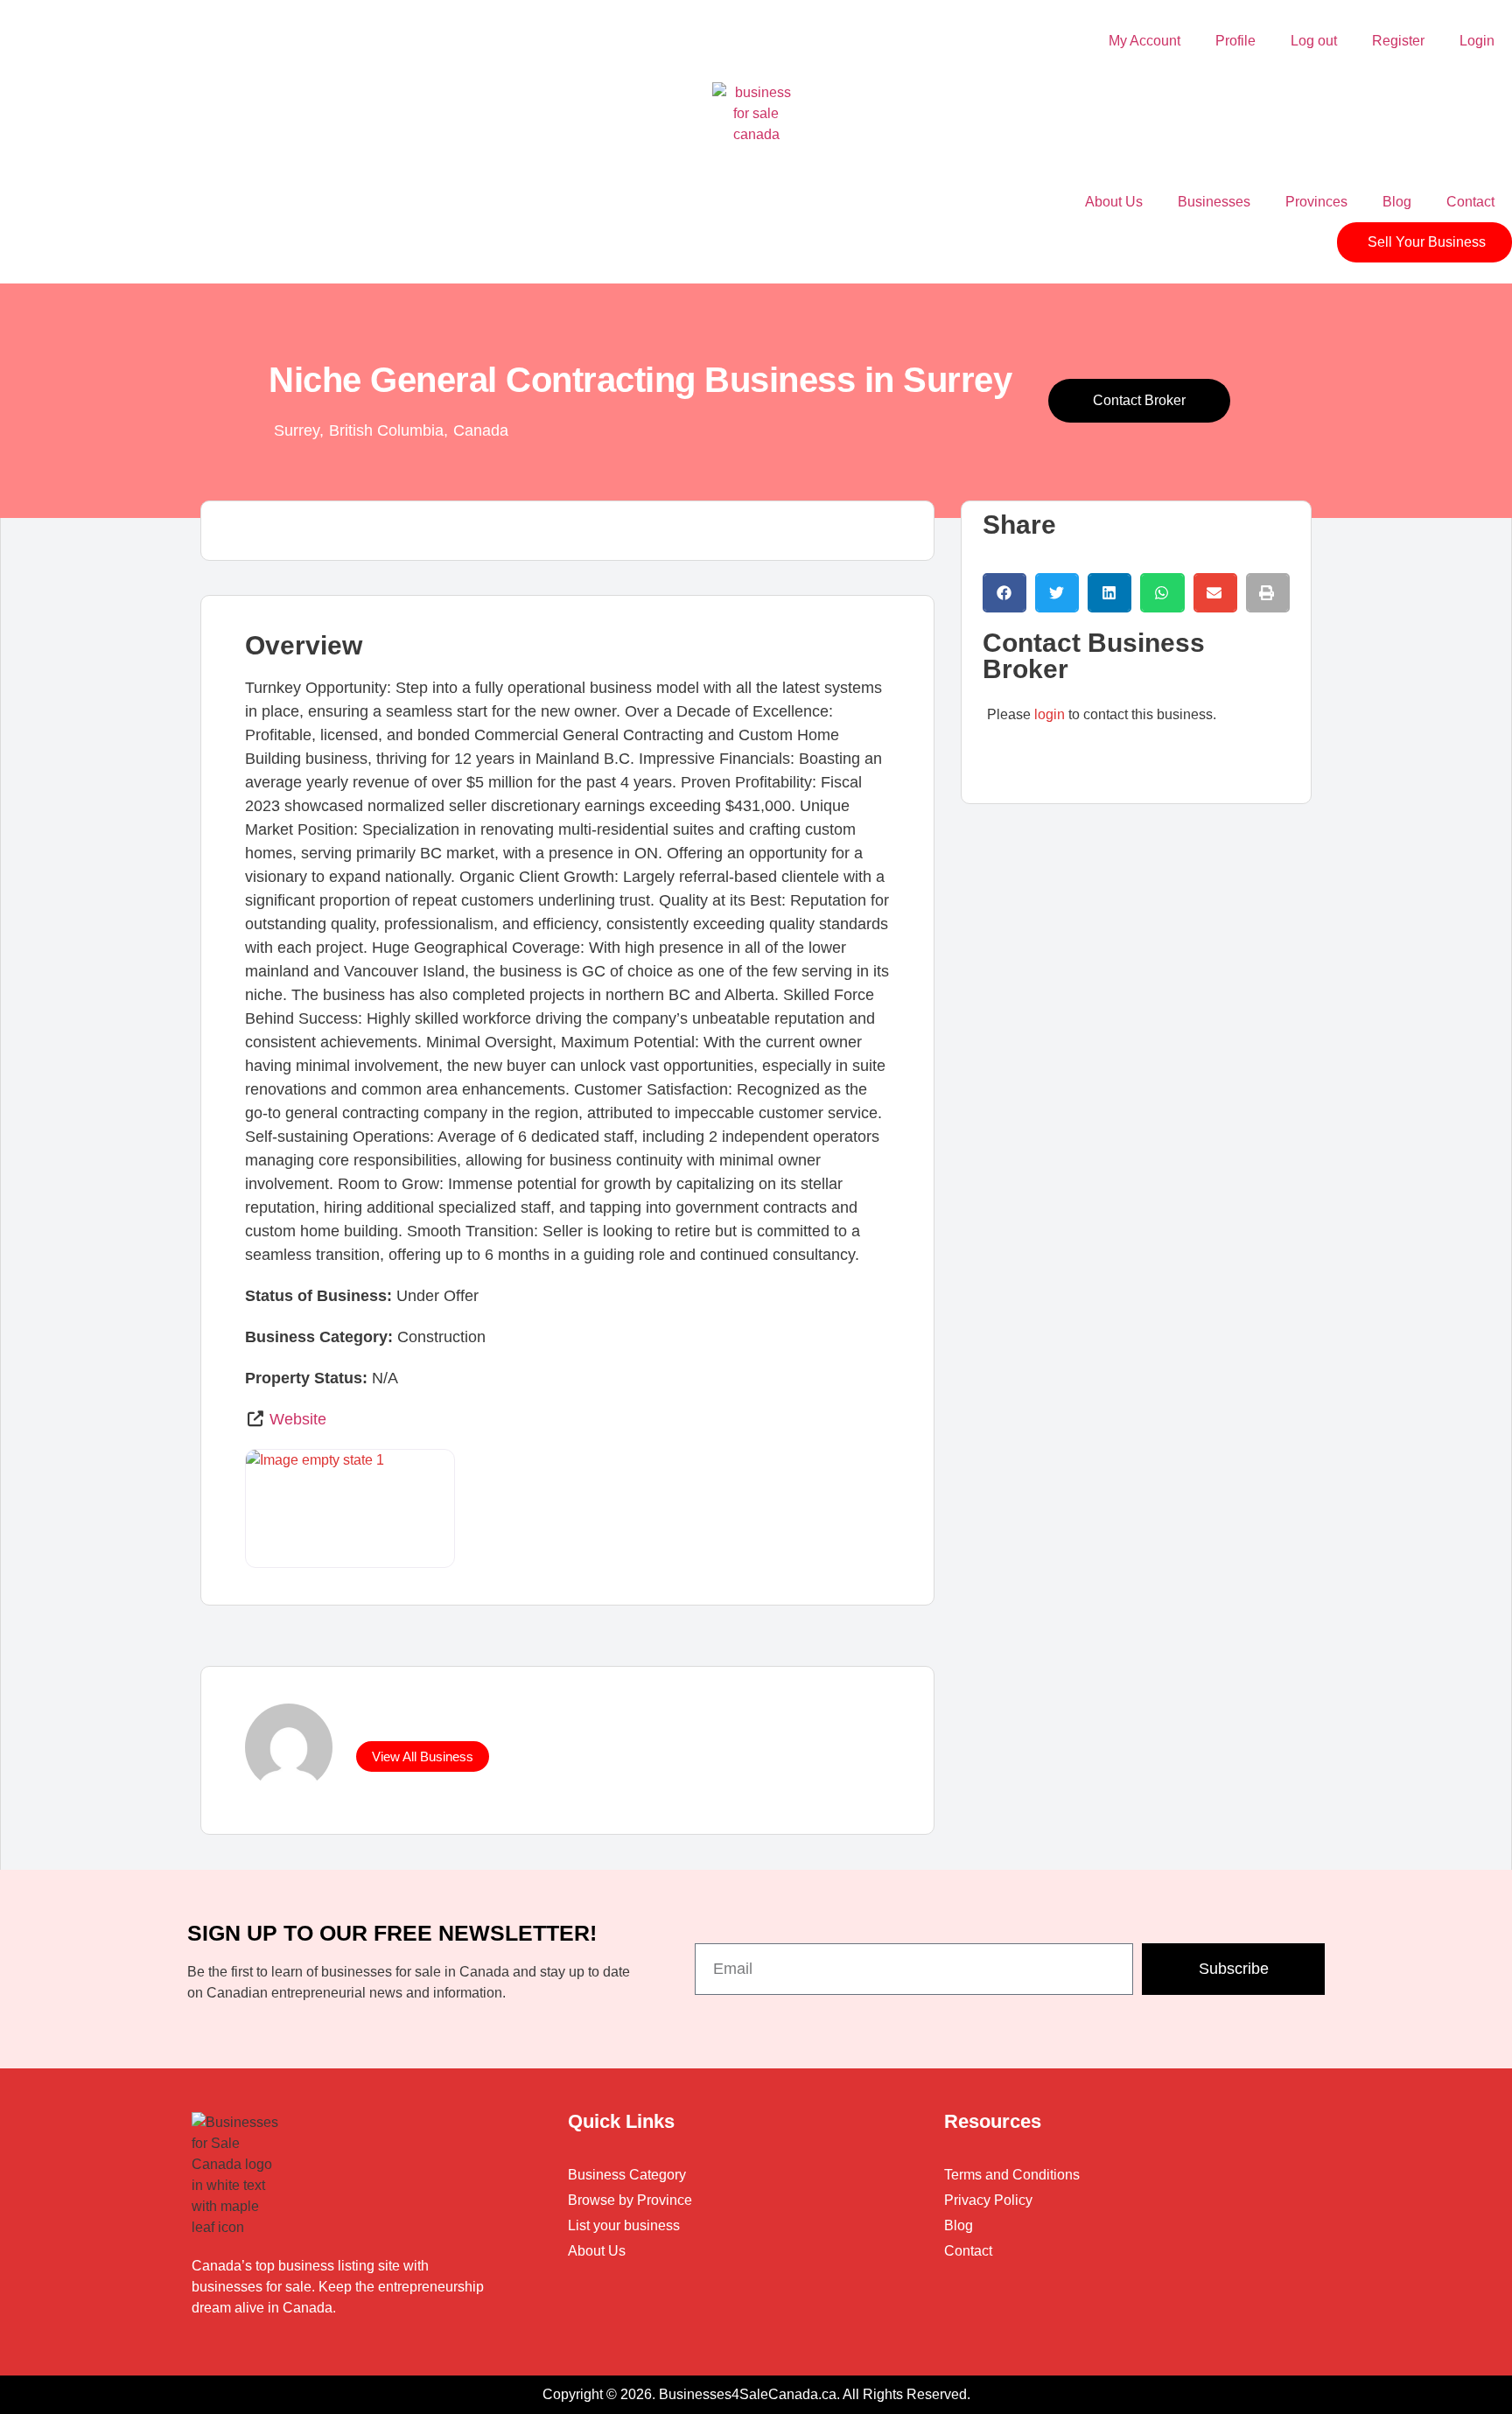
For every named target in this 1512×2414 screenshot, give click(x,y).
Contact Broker (1139, 400)
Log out (1314, 41)
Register (1398, 41)
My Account (1144, 41)
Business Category (627, 2175)
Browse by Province (630, 2200)
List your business (624, 2225)
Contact (1470, 202)
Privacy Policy (988, 2200)
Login (1477, 41)
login (1050, 714)
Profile (1235, 41)
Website (298, 1419)
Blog (1397, 202)
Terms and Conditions (1012, 2175)
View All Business (423, 1756)
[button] (1004, 593)
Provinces (1316, 202)
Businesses (1214, 202)
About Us (1114, 202)
